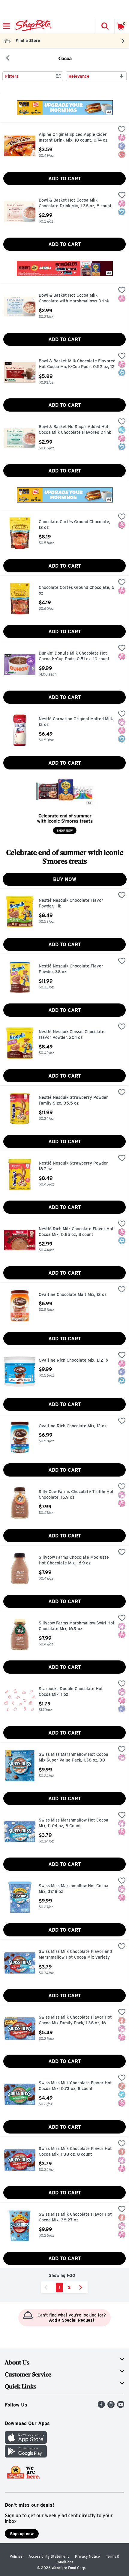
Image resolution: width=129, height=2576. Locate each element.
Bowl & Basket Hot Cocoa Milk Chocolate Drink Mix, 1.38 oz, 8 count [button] (75, 203)
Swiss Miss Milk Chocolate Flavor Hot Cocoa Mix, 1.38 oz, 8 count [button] (75, 2152)
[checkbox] (122, 130)
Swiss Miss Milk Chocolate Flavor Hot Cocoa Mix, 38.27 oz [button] (75, 2217)
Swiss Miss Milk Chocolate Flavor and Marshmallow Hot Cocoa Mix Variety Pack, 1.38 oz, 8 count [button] (75, 1955)
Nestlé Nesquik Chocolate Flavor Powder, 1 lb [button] (71, 903)
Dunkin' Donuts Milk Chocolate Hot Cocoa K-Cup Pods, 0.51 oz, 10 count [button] (74, 656)
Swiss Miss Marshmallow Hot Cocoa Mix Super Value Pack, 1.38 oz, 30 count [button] (73, 1758)
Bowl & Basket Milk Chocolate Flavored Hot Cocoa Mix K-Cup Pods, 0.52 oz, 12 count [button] (77, 364)
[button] (105, 26)
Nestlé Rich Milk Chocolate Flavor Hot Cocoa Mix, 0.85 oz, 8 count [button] (76, 1232)
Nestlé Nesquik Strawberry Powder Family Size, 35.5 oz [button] (73, 1101)
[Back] (8, 58)
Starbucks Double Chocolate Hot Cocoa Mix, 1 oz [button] (71, 1692)
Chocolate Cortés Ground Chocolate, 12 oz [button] (75, 525)
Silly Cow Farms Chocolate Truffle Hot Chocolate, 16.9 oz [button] (76, 1495)
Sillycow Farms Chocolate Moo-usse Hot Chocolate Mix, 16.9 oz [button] (74, 1560)
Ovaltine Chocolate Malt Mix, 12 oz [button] (73, 1295)
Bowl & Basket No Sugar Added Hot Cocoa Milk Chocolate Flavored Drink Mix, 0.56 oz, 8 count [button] (75, 430)
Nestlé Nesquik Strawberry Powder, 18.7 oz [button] (74, 1166)
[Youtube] (121, 2406)
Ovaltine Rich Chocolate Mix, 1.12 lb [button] (73, 1360)
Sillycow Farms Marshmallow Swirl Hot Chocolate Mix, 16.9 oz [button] (77, 1626)
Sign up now (22, 2534)
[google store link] (26, 2456)
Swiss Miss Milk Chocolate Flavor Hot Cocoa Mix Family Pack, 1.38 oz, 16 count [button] (75, 2021)
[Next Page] (82, 2287)
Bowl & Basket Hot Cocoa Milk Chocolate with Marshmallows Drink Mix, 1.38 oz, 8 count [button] (74, 299)
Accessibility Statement (49, 2556)
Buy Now (65, 879)
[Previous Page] (47, 2287)
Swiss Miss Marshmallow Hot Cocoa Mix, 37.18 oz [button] (73, 1889)
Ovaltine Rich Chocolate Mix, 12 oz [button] (73, 1426)
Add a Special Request (72, 2320)
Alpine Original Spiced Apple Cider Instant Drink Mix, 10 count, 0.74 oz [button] (73, 138)
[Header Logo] (32, 26)
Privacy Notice (87, 2556)
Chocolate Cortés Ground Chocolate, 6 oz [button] (76, 591)
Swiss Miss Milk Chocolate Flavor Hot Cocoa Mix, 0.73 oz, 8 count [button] (75, 2086)
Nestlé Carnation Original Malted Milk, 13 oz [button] (76, 722)
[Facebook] (101, 2406)
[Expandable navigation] (6, 26)
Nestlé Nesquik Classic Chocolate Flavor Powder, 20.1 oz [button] (72, 1035)
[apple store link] (26, 2442)
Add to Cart (65, 179)
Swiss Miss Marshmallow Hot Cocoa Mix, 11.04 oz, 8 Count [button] (73, 1823)
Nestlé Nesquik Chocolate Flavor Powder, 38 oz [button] (71, 969)
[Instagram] (111, 2406)
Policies (16, 2556)
